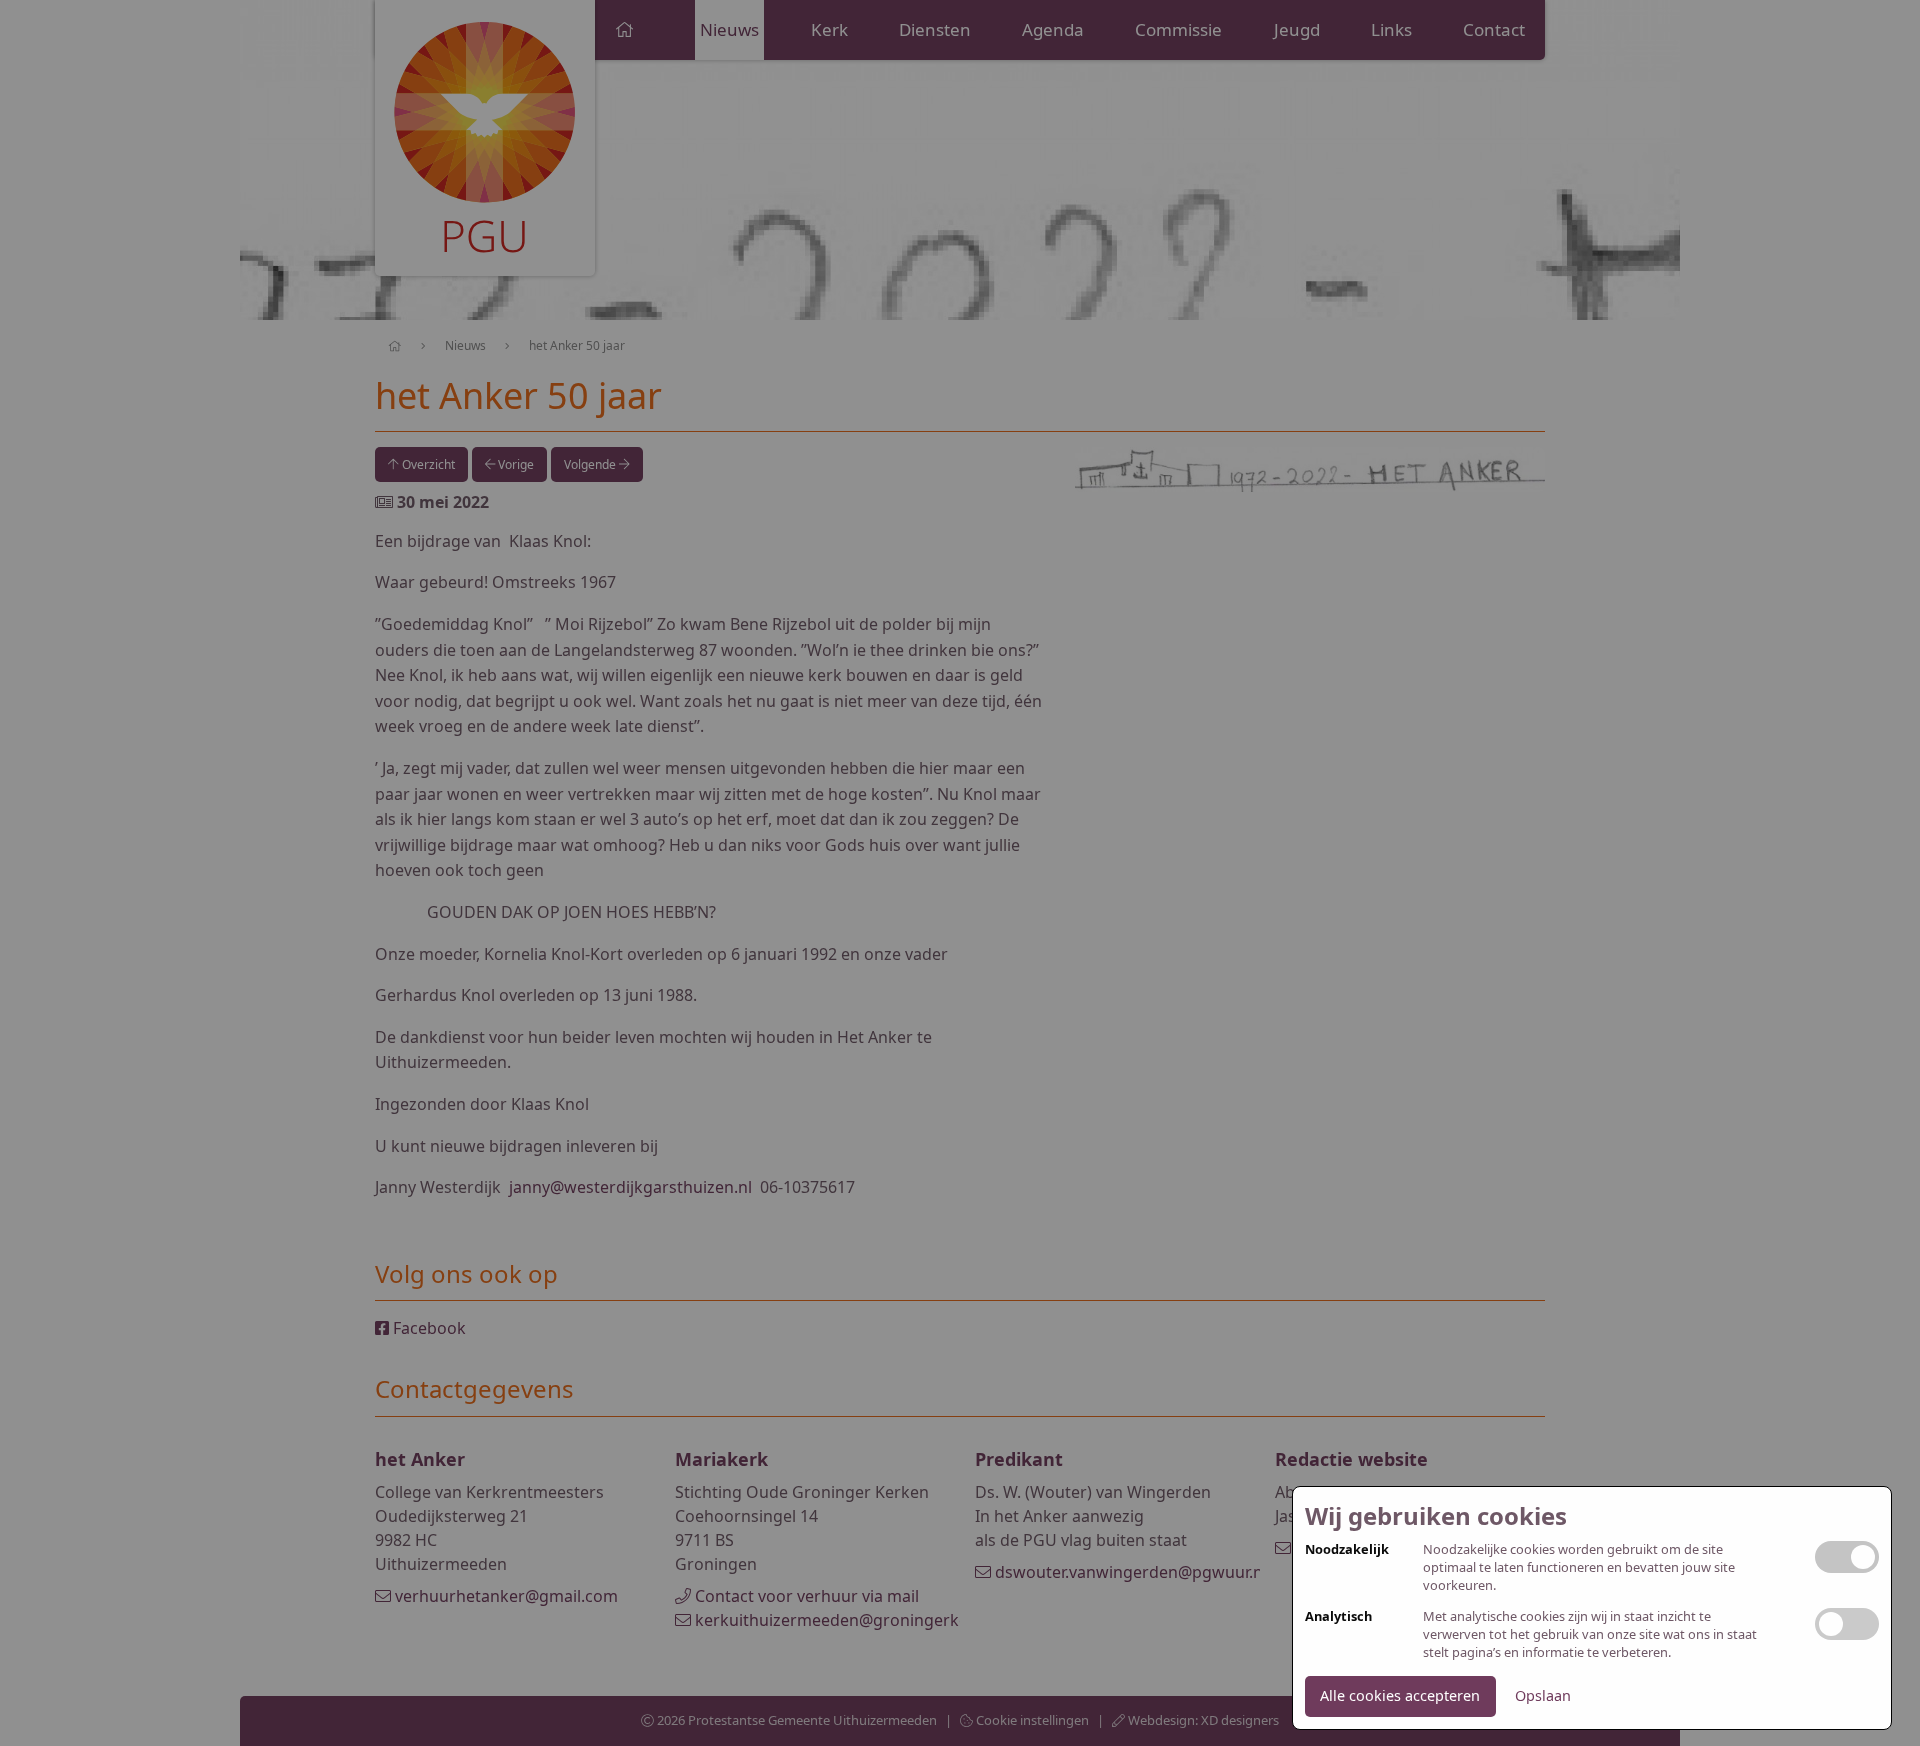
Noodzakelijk (1347, 1549)
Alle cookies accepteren (1400, 1695)
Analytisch (1338, 1616)
